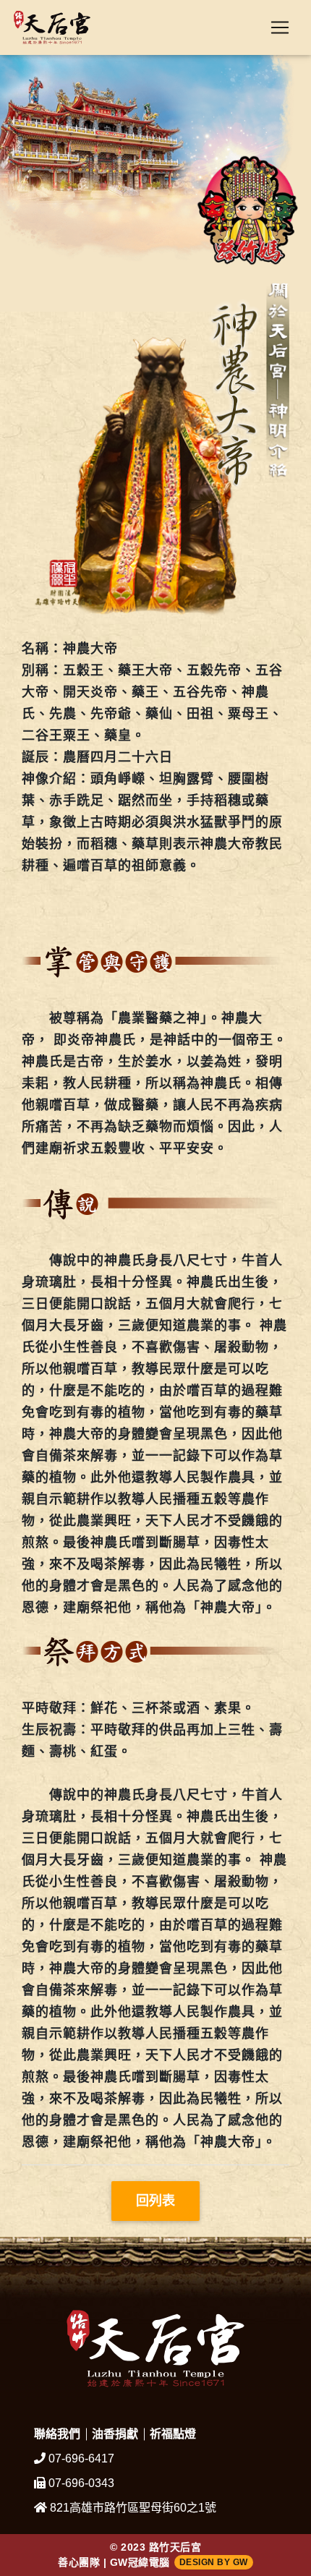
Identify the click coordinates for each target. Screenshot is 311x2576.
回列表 (155, 2201)
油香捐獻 (115, 2434)
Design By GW (214, 2562)
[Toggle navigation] (280, 27)
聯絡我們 (57, 2434)
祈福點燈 (173, 2434)
